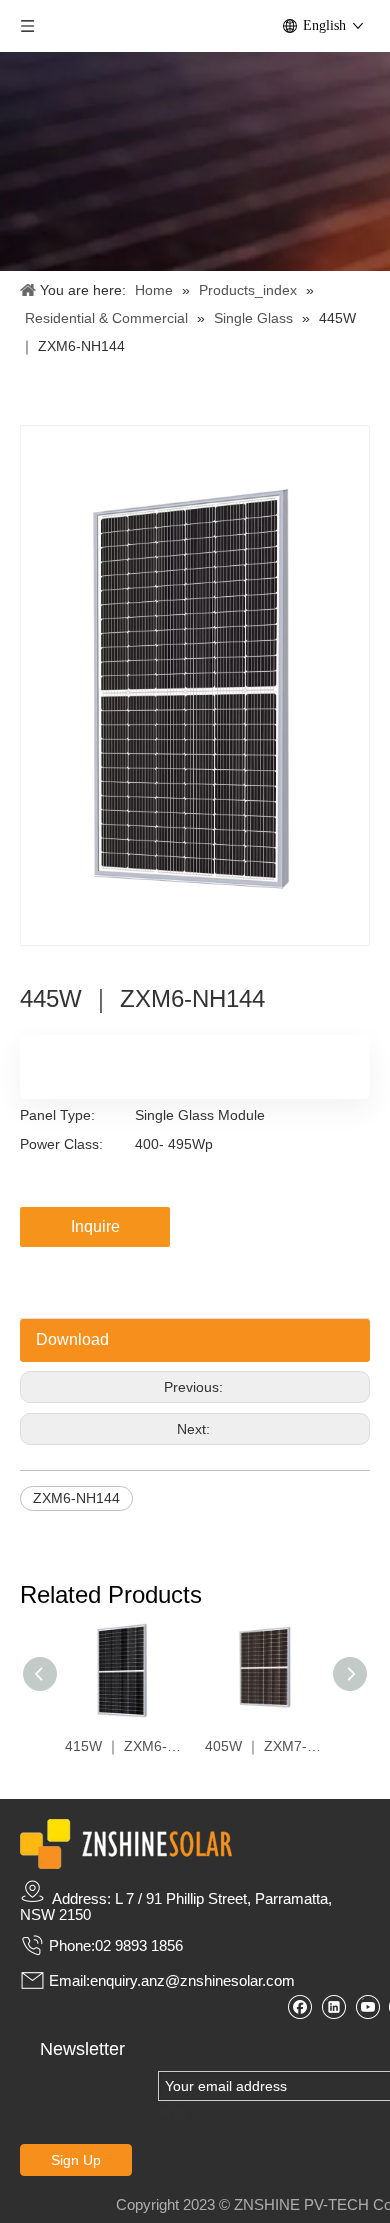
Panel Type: (57, 1115)
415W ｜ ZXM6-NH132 (125, 1746)
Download (72, 1339)
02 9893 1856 (139, 1945)
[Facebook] (299, 2006)
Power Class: (61, 1144)
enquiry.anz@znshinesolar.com (192, 1980)
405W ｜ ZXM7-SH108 (265, 1746)
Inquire (95, 1226)
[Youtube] (367, 2006)
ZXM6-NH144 (76, 1498)
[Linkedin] (333, 2006)
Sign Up (76, 2160)
